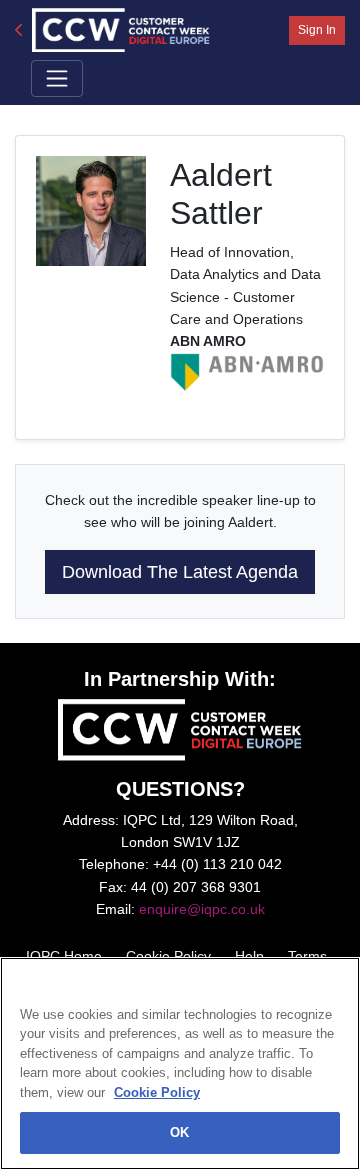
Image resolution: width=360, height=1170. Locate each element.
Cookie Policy (157, 1092)
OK (179, 1132)
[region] (180, 1063)
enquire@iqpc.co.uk (202, 909)
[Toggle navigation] (57, 78)
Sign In (317, 30)
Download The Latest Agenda (180, 572)
